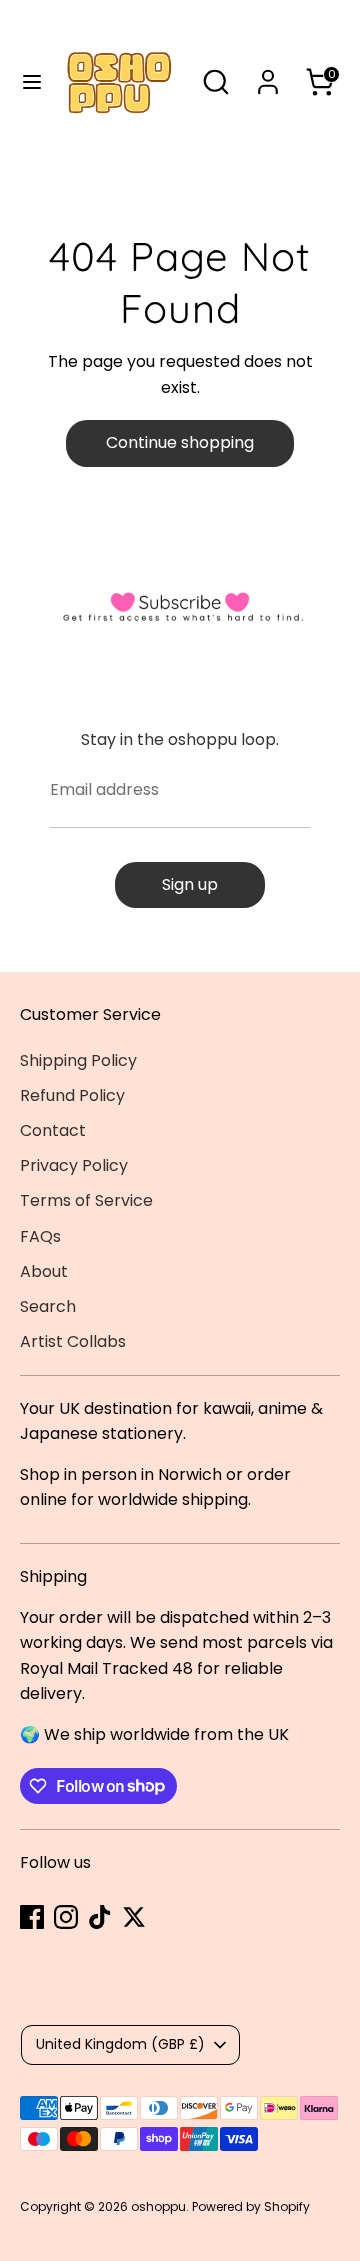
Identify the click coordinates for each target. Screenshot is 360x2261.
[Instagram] (66, 1917)
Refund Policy (72, 1095)
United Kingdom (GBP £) (120, 2044)
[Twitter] (134, 1917)
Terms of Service (86, 1200)
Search (48, 1306)
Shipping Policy (78, 1060)
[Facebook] (32, 1917)
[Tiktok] (100, 1917)
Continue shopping (180, 442)
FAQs (40, 1236)
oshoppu (158, 2206)
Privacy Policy (74, 1165)
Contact (53, 1130)
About (44, 1271)
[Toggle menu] (23, 82)
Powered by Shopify (251, 2206)
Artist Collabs (73, 1341)
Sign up (190, 884)
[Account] (268, 74)
